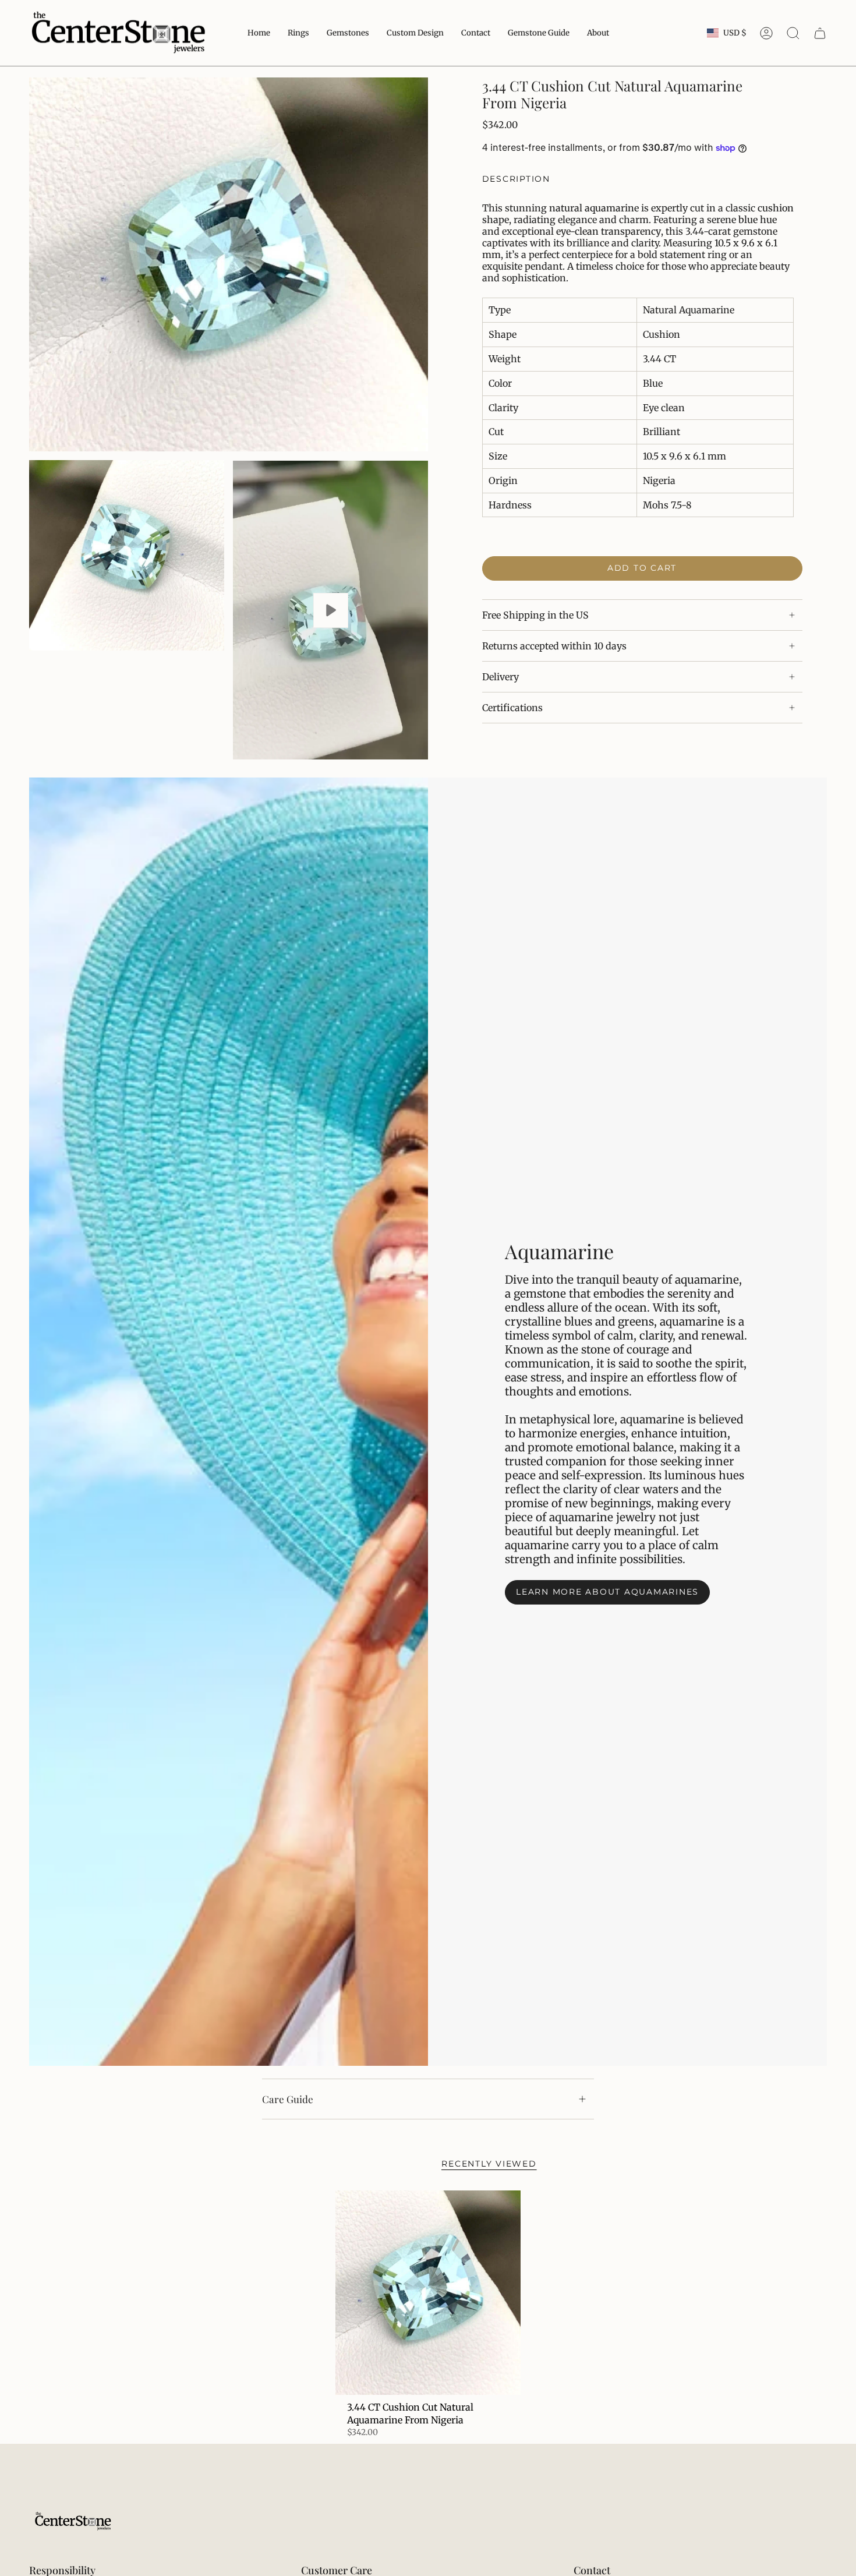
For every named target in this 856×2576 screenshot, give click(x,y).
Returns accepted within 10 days (554, 646)
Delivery (500, 677)
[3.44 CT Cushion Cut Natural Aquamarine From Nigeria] (428, 2292)
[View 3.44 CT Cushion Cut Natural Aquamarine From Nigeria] (330, 610)
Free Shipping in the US (535, 615)
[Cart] (820, 33)
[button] (539, 33)
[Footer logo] (73, 2522)
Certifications (512, 708)
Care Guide (288, 2099)
